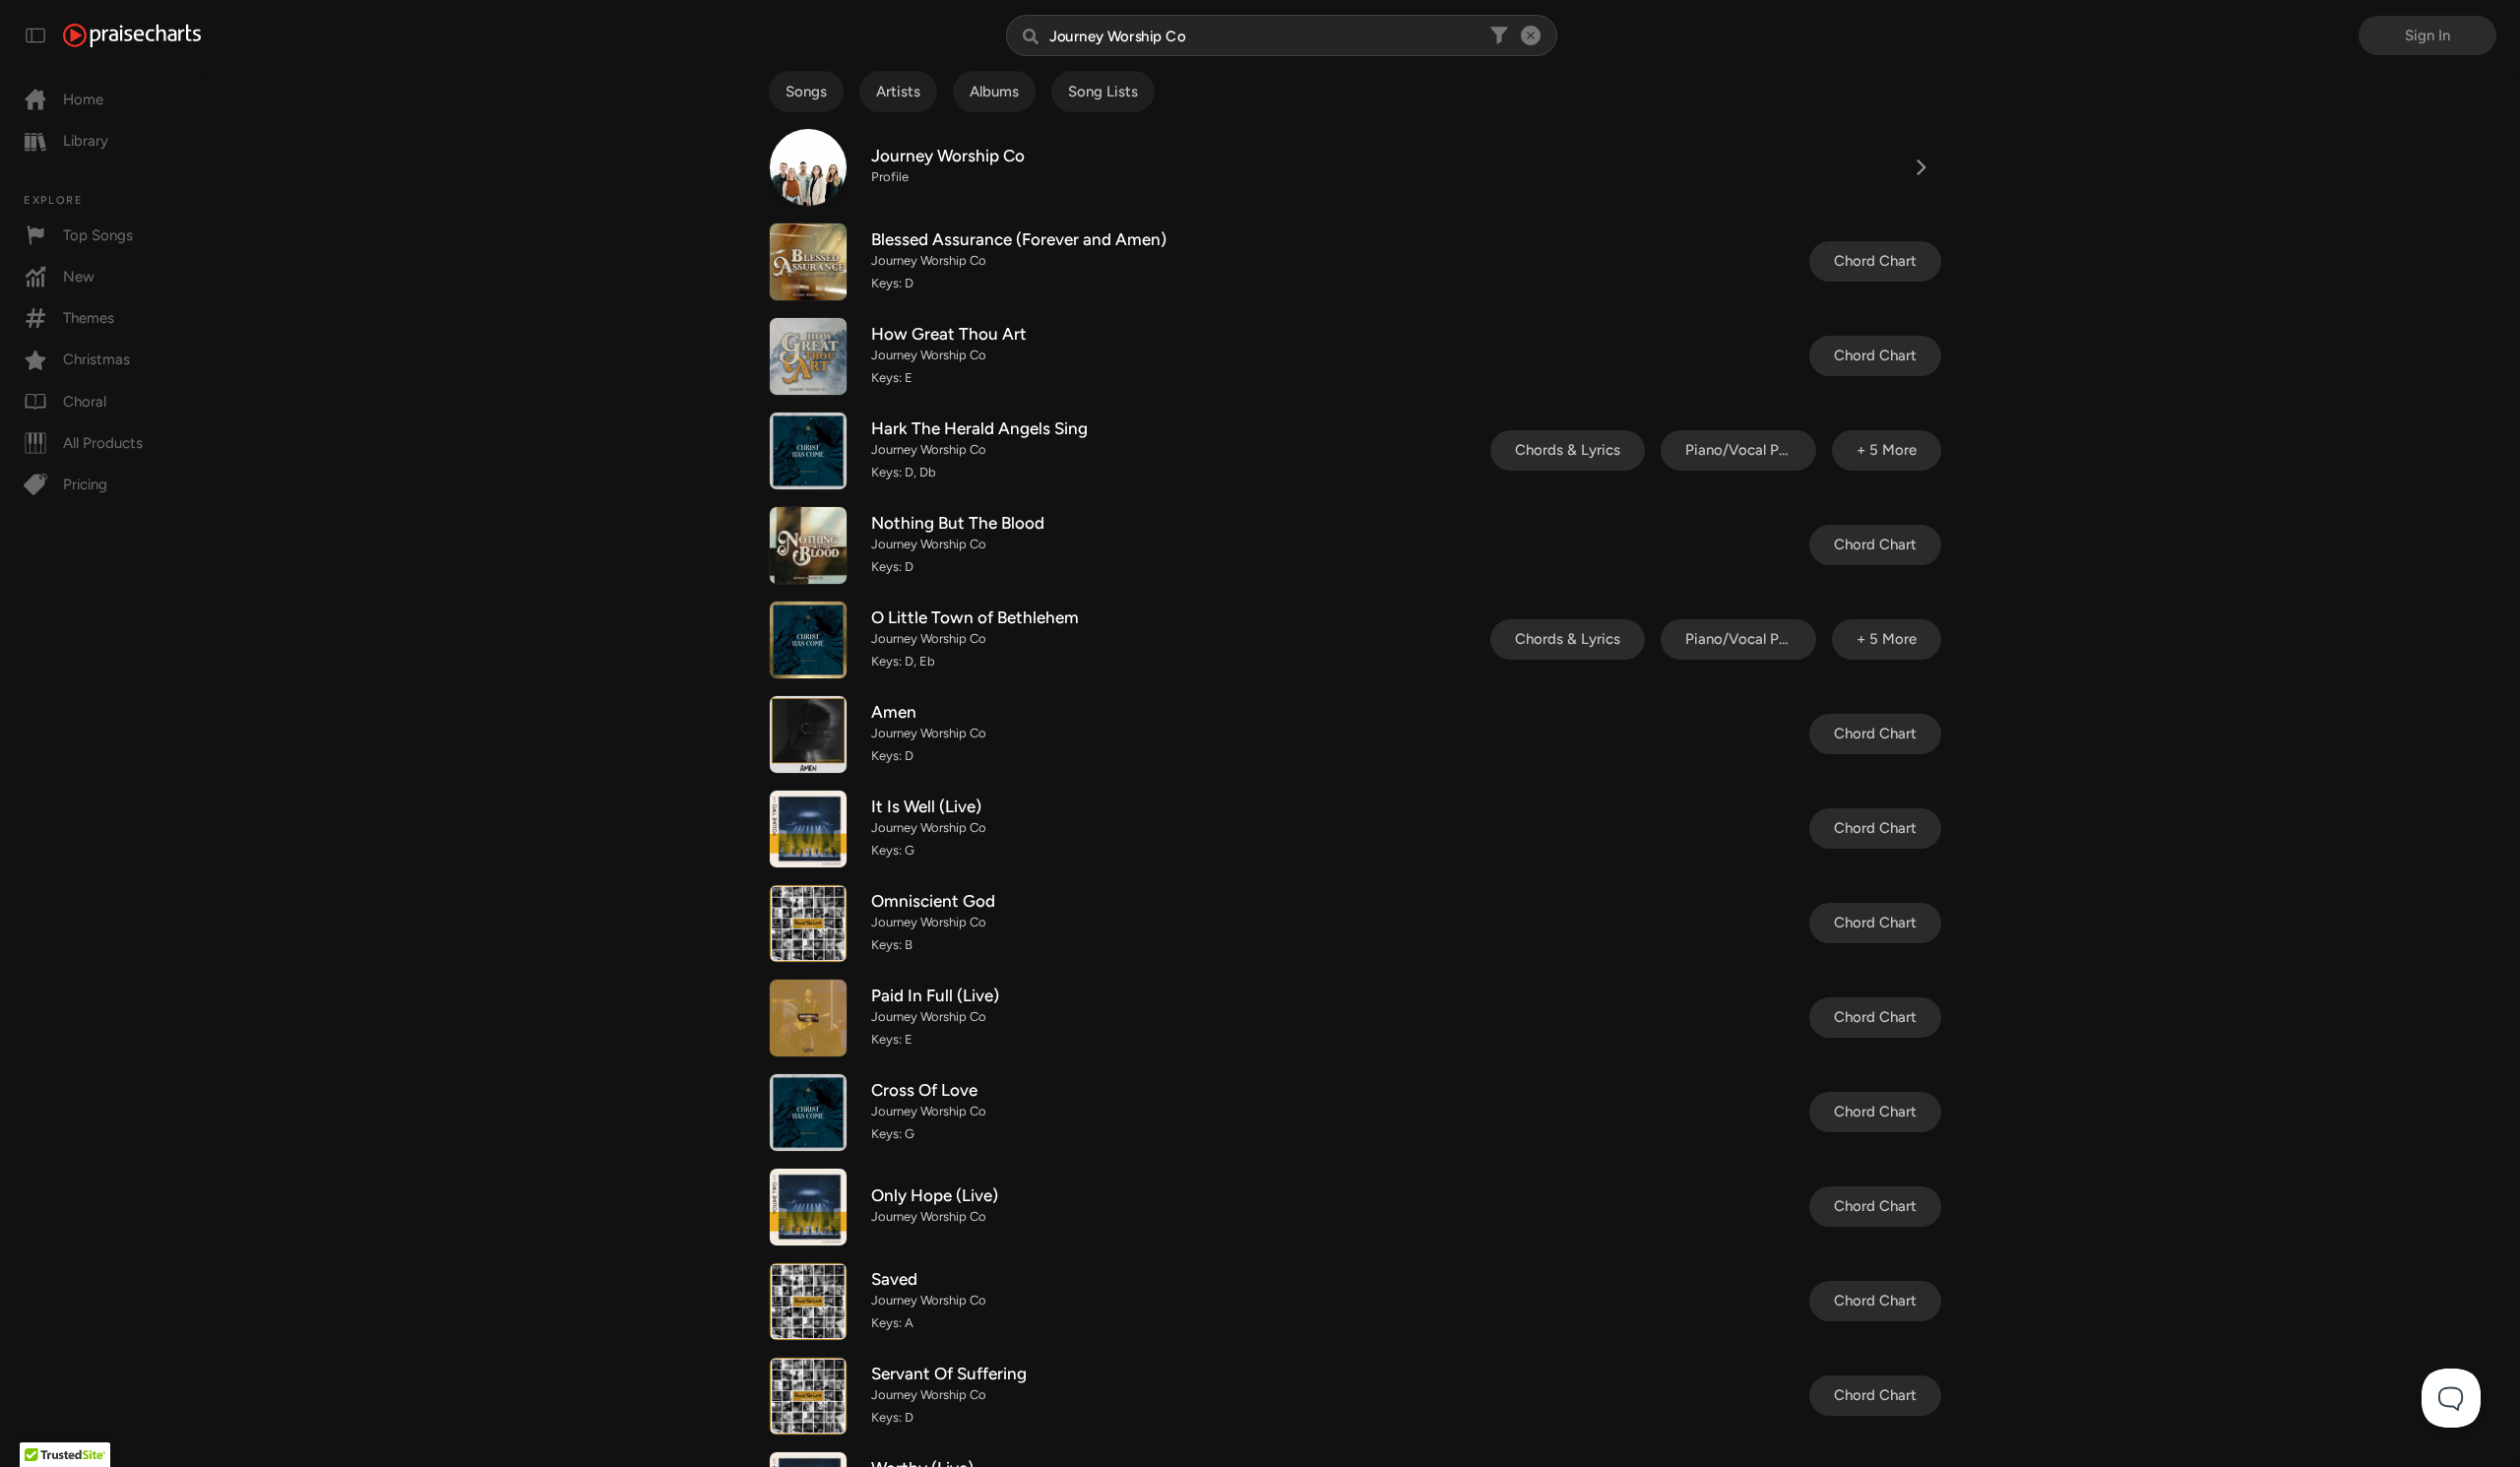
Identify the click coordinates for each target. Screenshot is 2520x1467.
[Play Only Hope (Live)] (808, 1207)
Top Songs (98, 235)
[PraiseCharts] (132, 35)
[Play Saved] (808, 1302)
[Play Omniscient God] (808, 924)
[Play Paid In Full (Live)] (808, 1018)
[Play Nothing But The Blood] (808, 545)
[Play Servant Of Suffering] (808, 1396)
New (79, 277)
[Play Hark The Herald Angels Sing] (808, 451)
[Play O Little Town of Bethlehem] (808, 640)
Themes (89, 318)
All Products (103, 443)
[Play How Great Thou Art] (808, 356)
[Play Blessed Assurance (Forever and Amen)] (808, 262)
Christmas (96, 359)
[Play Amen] (808, 734)
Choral (85, 402)
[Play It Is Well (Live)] (808, 829)
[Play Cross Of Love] (808, 1113)
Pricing (85, 484)
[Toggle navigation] (35, 35)
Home (83, 99)
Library (86, 141)
